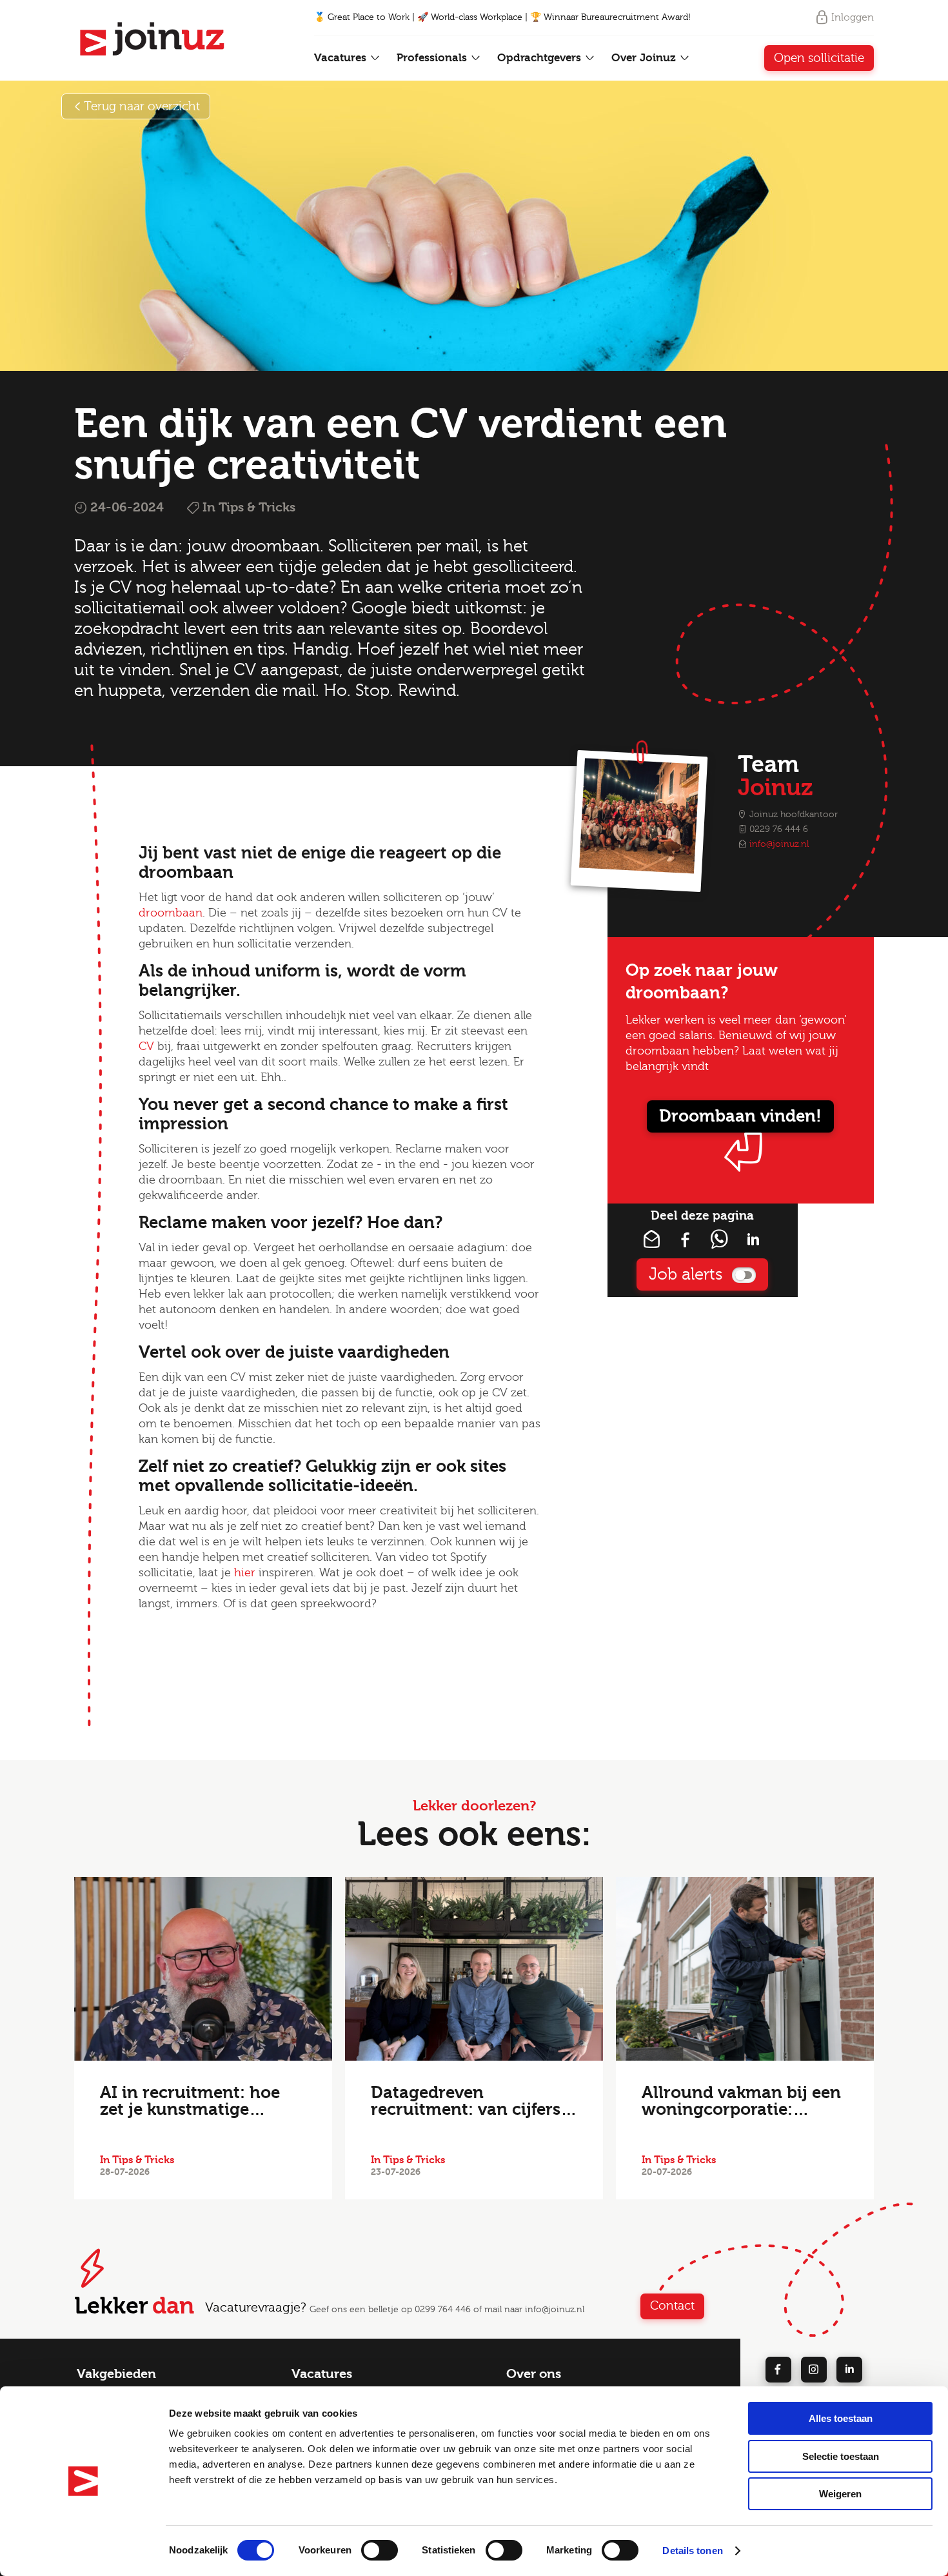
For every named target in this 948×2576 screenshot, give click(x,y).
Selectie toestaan (841, 2456)
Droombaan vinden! (740, 1116)
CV (146, 1046)
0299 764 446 (443, 2310)
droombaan (171, 913)
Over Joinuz (645, 58)
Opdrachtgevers (541, 58)
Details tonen (692, 2551)
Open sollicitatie (819, 58)
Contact (672, 2306)
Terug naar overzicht (142, 106)
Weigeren (840, 2494)
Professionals (433, 58)
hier (245, 1573)
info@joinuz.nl (779, 844)
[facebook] (778, 2370)
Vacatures (342, 58)
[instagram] (814, 2370)
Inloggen (853, 17)
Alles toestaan (841, 2418)
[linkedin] (849, 2370)
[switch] (380, 2550)
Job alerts (686, 1274)
